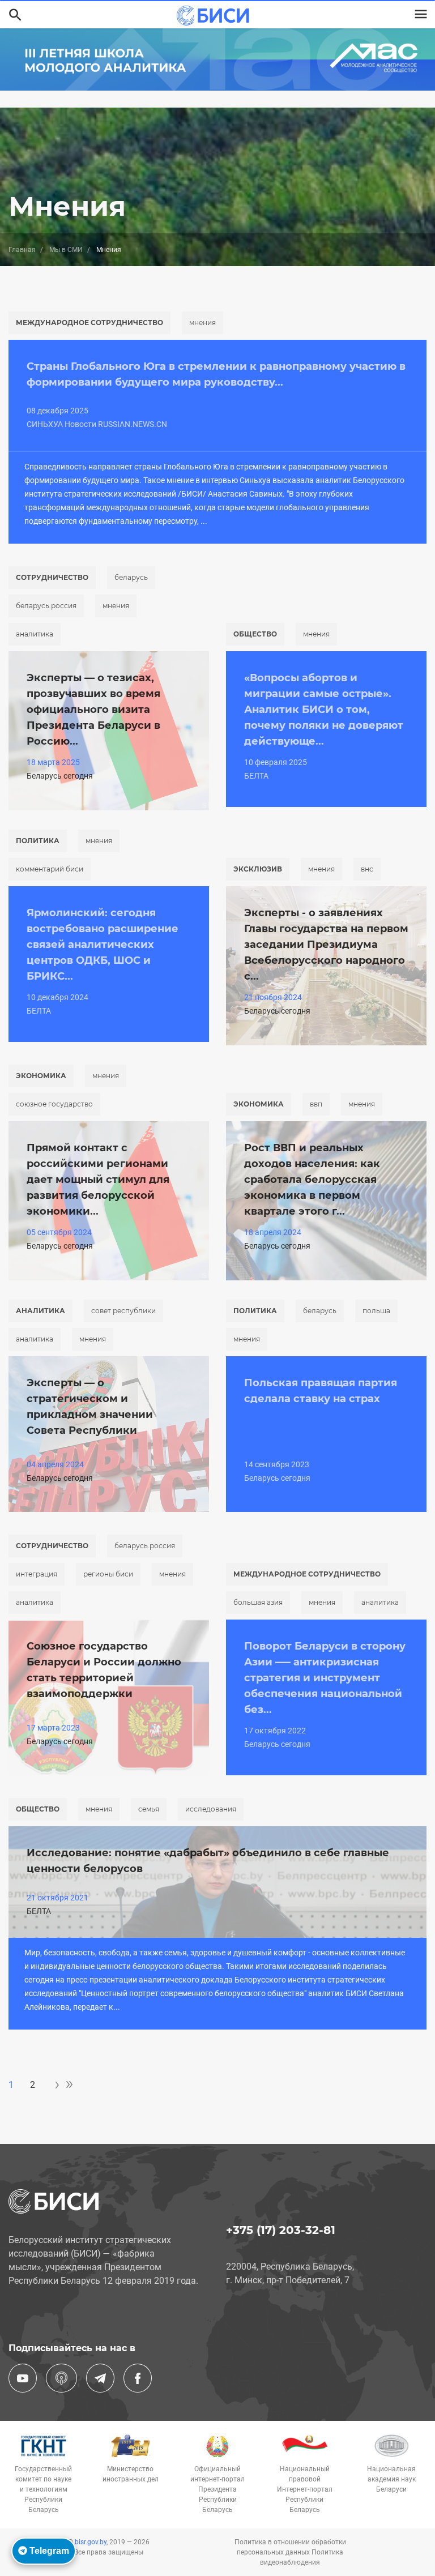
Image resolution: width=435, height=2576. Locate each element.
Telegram (48, 2551)
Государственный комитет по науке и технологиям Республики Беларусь (43, 2489)
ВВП (316, 1104)
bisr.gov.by (91, 2542)
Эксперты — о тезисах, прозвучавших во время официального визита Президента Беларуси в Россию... (93, 710)
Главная (22, 250)
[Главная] (213, 16)
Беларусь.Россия (46, 606)
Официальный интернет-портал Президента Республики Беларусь (217, 2489)
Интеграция (37, 1574)
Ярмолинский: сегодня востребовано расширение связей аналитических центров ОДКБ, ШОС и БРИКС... (103, 945)
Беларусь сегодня (60, 776)
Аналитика (35, 634)
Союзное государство (54, 1104)
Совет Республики (123, 1311)
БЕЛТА (256, 776)
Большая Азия (258, 1602)
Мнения (202, 322)
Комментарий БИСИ (50, 869)
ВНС (367, 869)
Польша (376, 1311)
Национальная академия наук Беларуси (391, 2479)
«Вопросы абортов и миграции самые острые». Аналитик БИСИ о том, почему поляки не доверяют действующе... (324, 710)
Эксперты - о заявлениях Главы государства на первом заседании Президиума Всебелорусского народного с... (326, 945)
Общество (255, 634)
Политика (38, 841)
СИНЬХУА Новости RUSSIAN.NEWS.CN (97, 424)
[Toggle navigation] (421, 14)
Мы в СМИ (66, 250)
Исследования (211, 1809)
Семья (149, 1809)
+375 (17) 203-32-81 (281, 2230)
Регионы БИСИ (108, 1574)
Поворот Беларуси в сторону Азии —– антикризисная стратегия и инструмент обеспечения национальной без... (325, 1678)
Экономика (41, 1076)
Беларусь (131, 577)
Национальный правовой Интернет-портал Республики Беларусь (305, 2489)
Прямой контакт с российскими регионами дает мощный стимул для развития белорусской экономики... (98, 1180)
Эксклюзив (258, 869)
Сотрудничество (52, 577)
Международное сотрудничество (89, 322)
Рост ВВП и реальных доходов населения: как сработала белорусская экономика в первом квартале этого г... (312, 1180)
